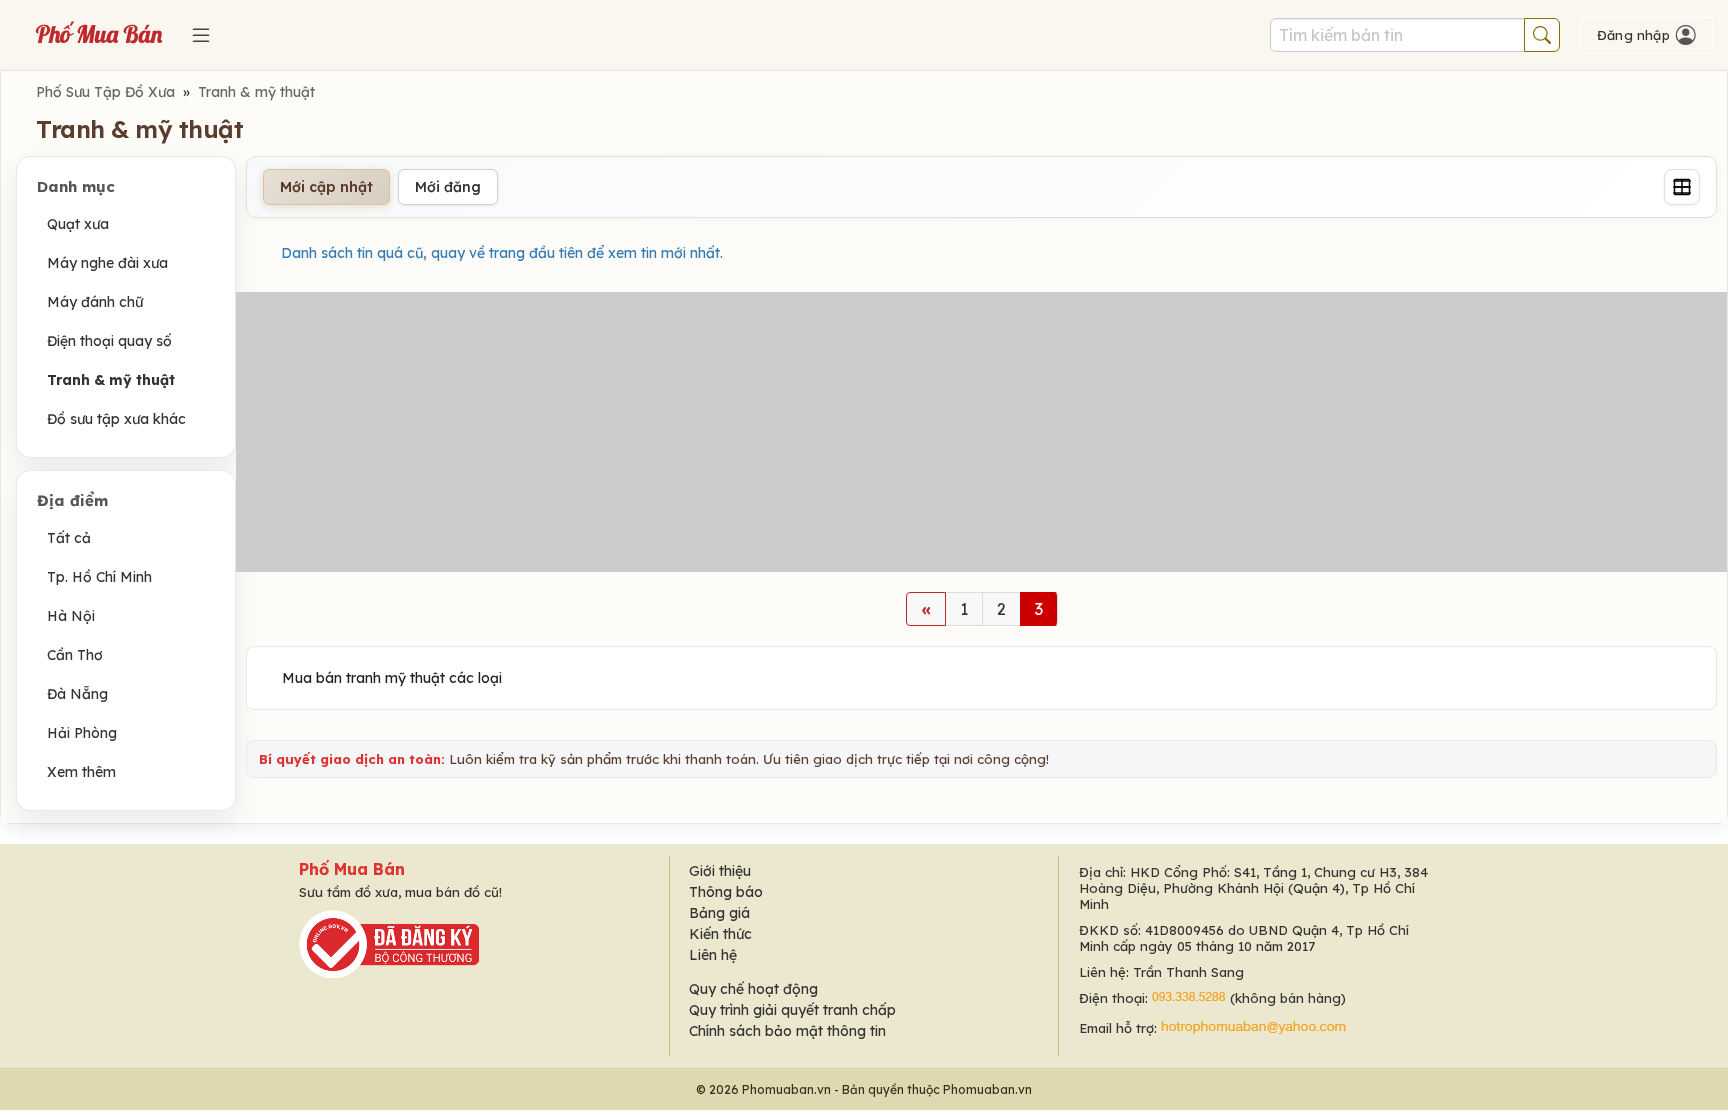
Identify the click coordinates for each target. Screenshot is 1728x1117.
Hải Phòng (82, 733)
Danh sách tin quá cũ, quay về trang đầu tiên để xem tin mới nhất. (502, 253)
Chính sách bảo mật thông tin (787, 1031)
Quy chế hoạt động (753, 989)
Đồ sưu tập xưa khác (116, 419)
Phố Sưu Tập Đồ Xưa (105, 92)
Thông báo (726, 892)
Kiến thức (720, 934)
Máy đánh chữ (95, 302)
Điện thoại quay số (109, 341)
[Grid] (1682, 187)
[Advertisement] (982, 432)
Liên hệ (713, 955)
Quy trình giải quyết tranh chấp (792, 1010)
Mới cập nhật (326, 187)
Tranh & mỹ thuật (256, 92)
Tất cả (69, 538)
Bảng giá (719, 913)
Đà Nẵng (77, 694)
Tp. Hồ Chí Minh (99, 577)
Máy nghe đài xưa (107, 263)
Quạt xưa (78, 224)
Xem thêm (81, 772)
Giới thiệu (720, 871)
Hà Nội (71, 616)
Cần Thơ (75, 655)
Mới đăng (448, 187)
